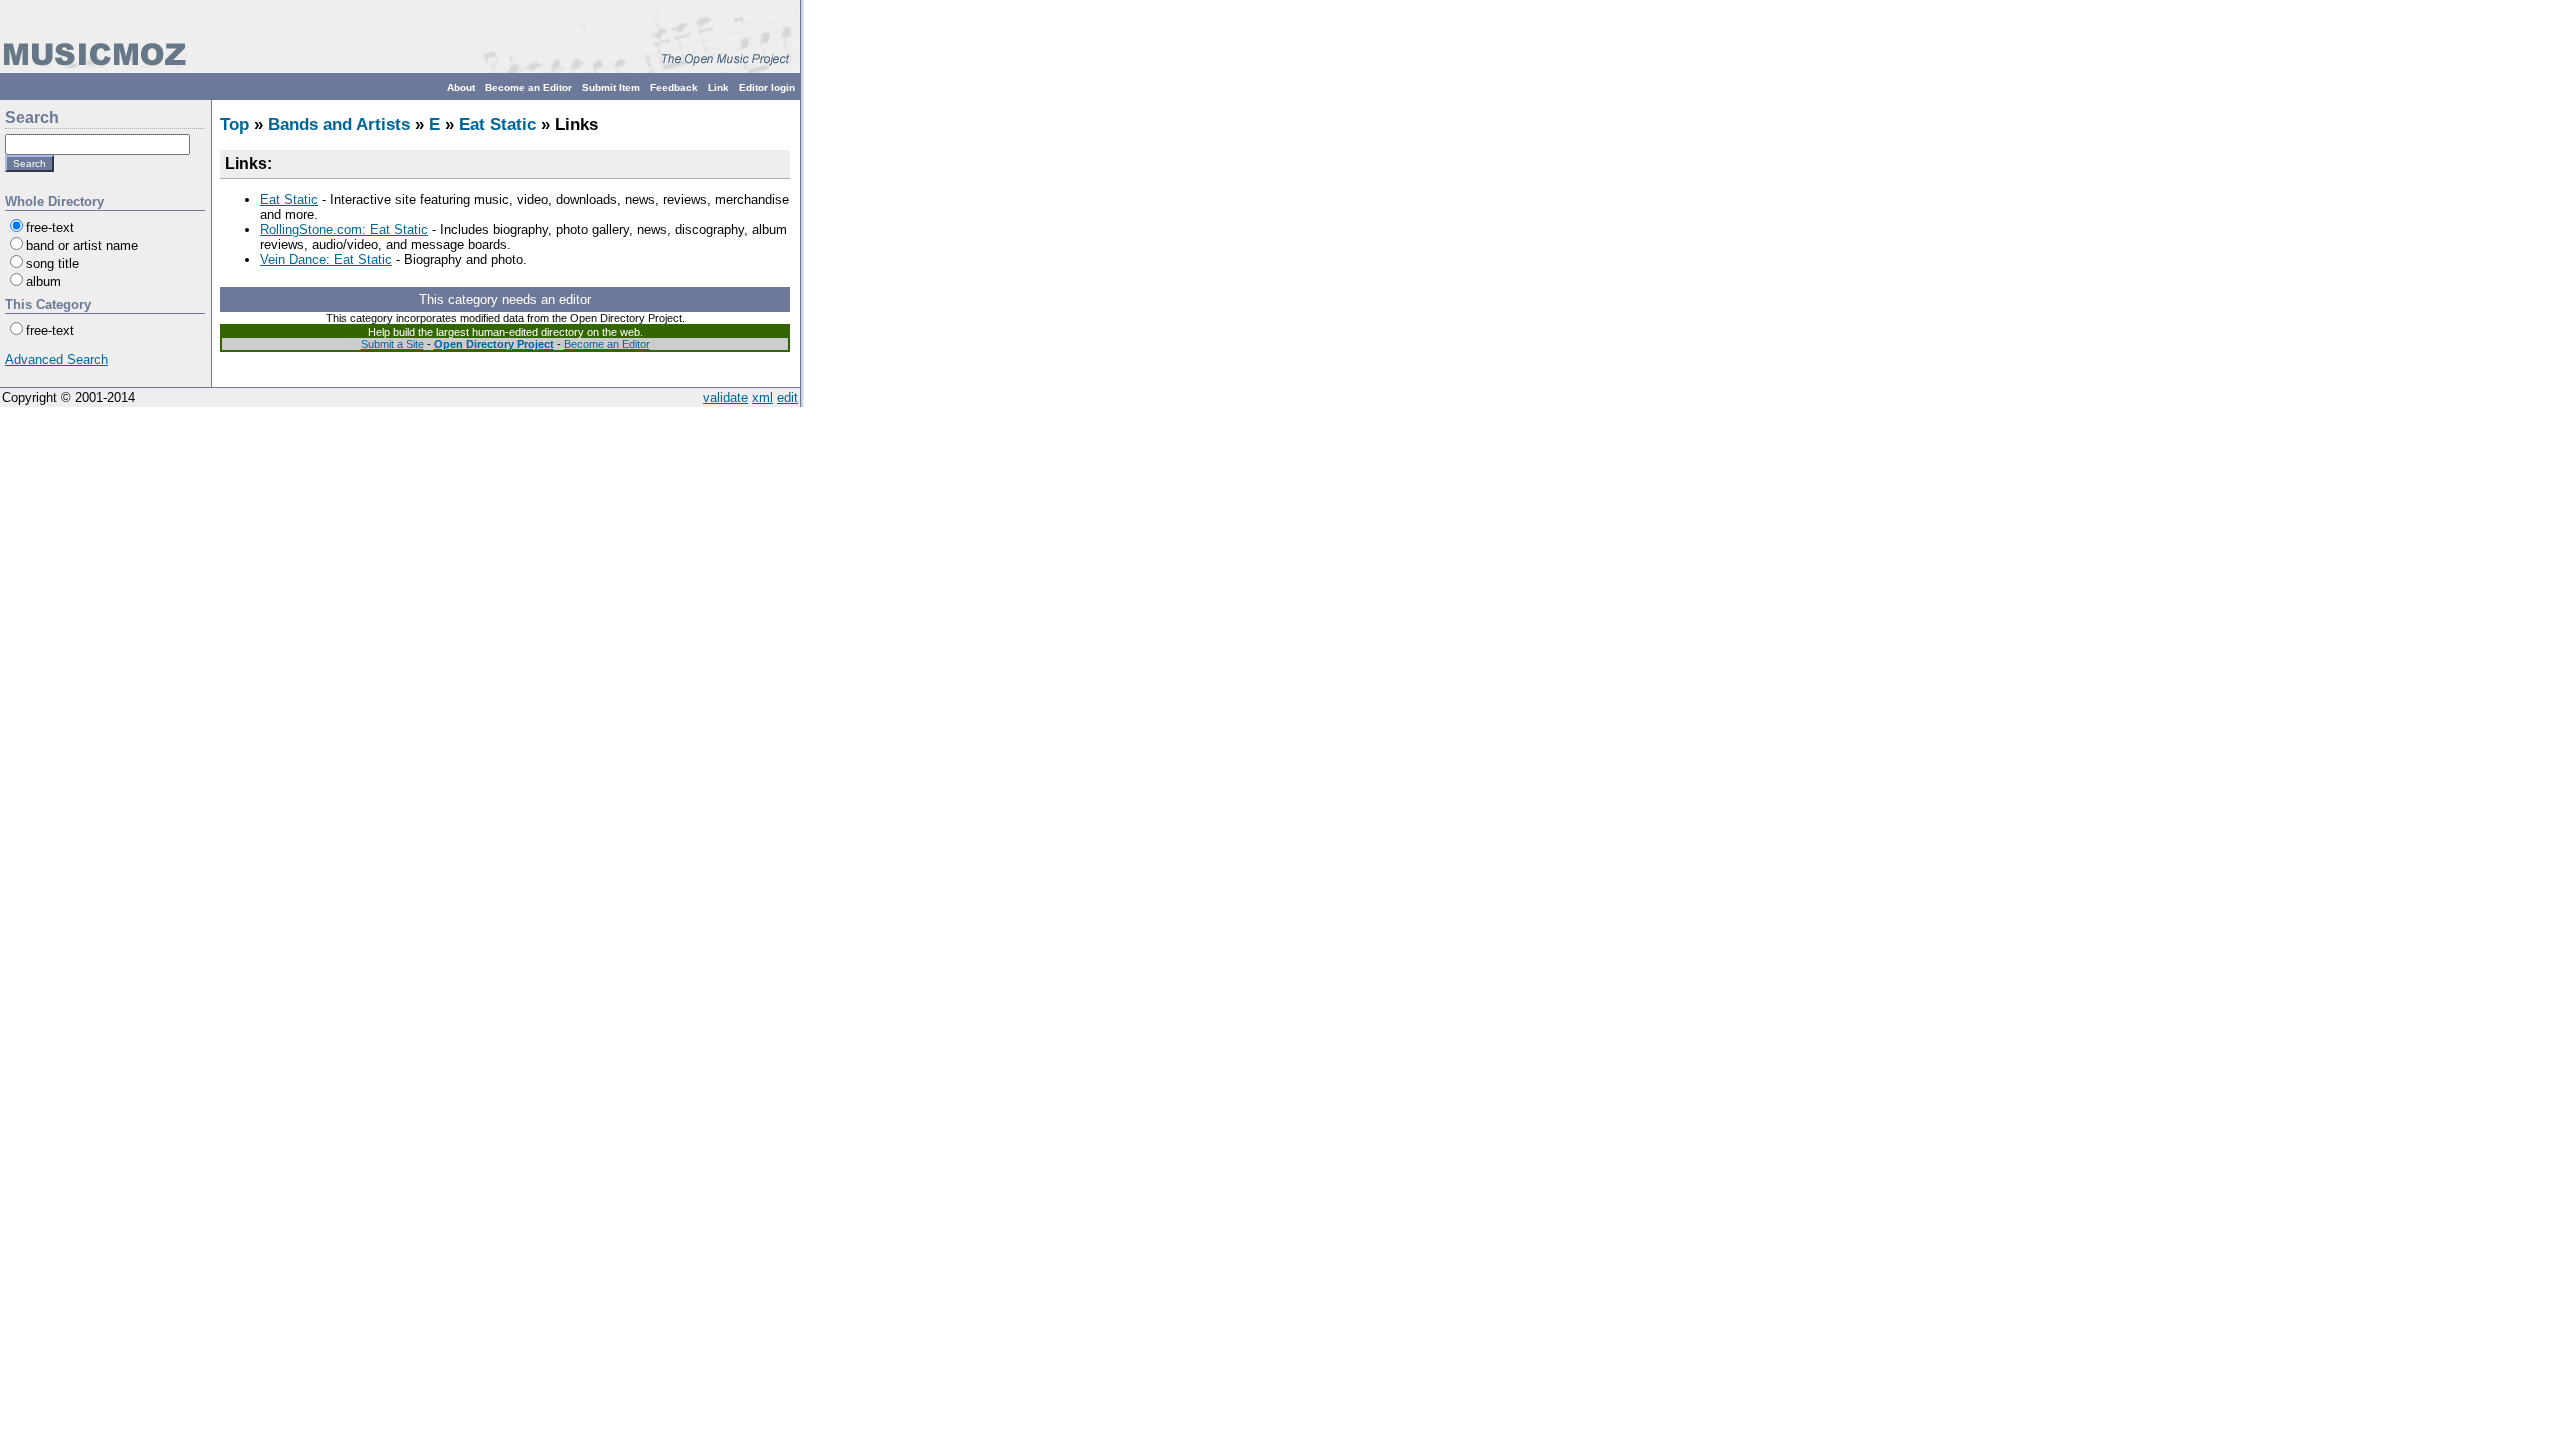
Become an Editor (528, 87)
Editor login (767, 87)
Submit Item (611, 87)
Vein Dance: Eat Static (326, 259)
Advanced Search (56, 359)
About (461, 87)
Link (718, 87)
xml (762, 397)
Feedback (674, 87)
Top (234, 124)
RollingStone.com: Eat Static (344, 229)
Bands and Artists (339, 124)
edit (787, 397)
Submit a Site (392, 344)
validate (725, 397)
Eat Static (497, 124)
